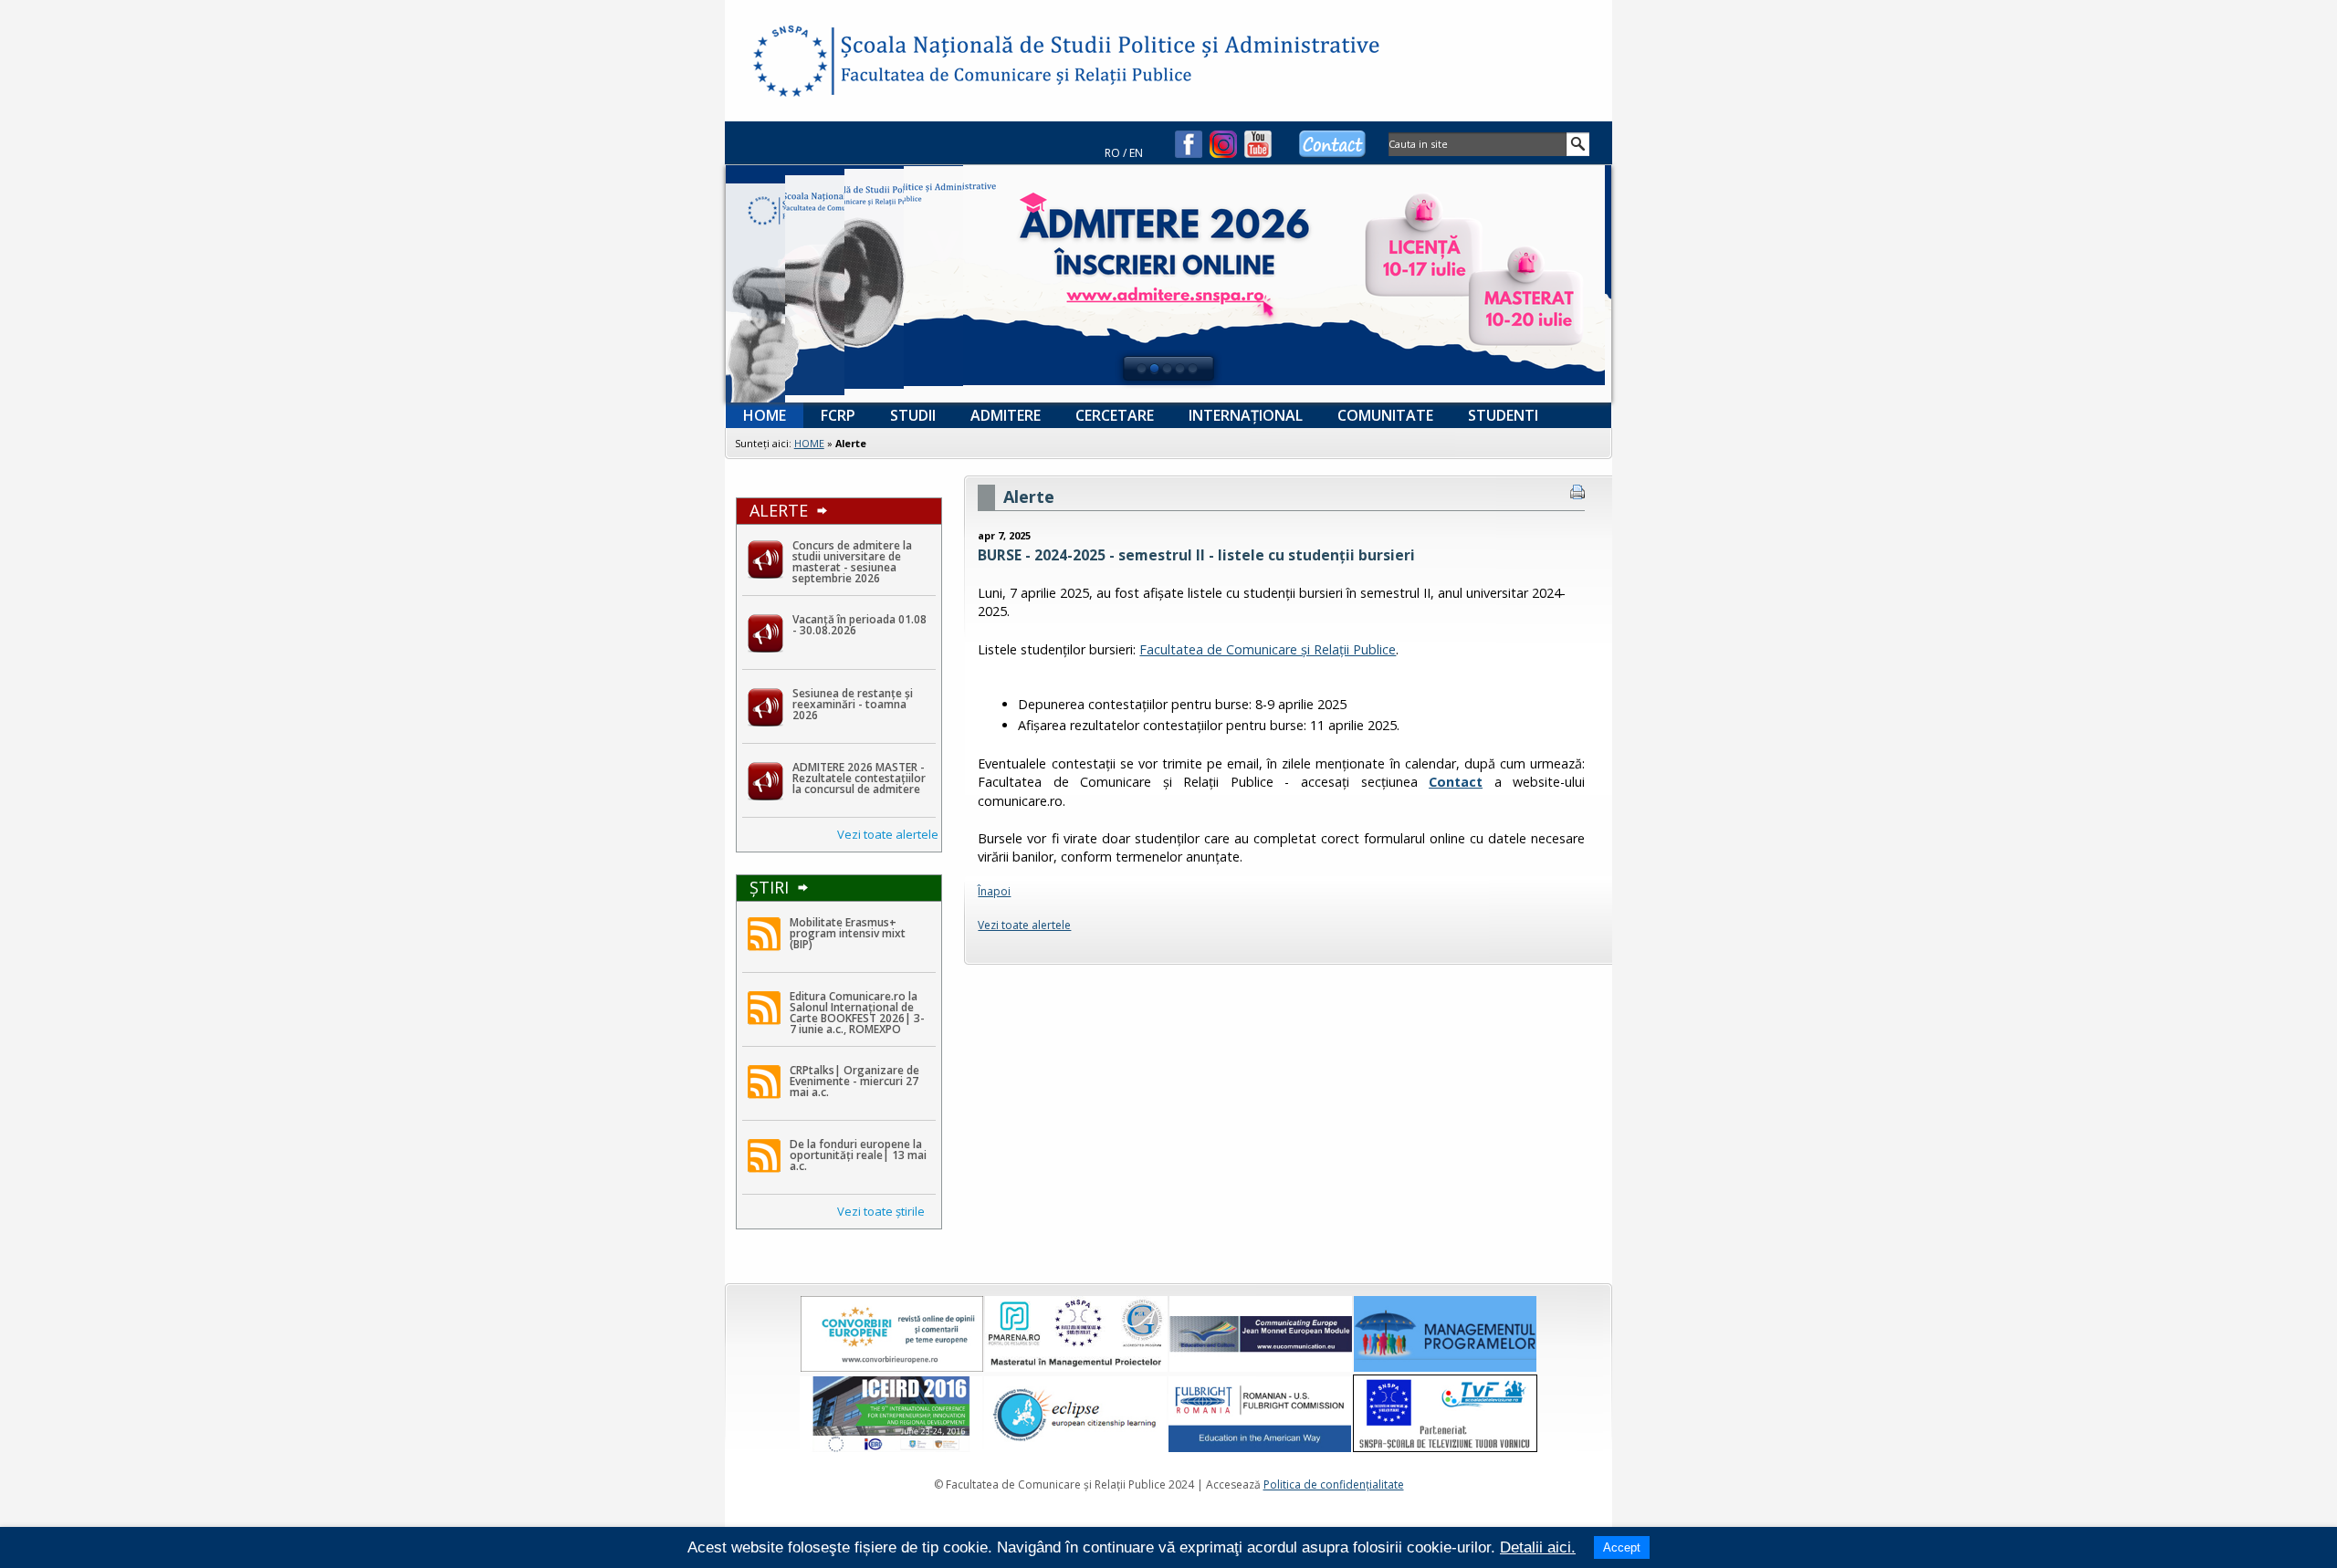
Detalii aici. (1538, 1547)
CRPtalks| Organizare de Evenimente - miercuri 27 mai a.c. (854, 1081)
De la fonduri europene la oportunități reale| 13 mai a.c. (858, 1155)
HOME (809, 443)
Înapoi (994, 891)
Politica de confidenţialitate (1334, 1484)
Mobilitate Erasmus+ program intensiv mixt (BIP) (848, 933)
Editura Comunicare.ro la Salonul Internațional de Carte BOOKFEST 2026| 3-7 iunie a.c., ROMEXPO (857, 1013)
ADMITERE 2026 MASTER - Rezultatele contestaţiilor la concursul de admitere (859, 778)
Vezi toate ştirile (881, 1211)
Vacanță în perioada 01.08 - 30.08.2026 (859, 625)
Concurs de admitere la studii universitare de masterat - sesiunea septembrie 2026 (852, 562)
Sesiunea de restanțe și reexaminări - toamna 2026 (853, 704)
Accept (1622, 1547)
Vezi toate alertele (888, 834)
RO (1112, 153)
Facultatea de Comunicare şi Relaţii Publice (789, 64)
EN (1136, 153)
